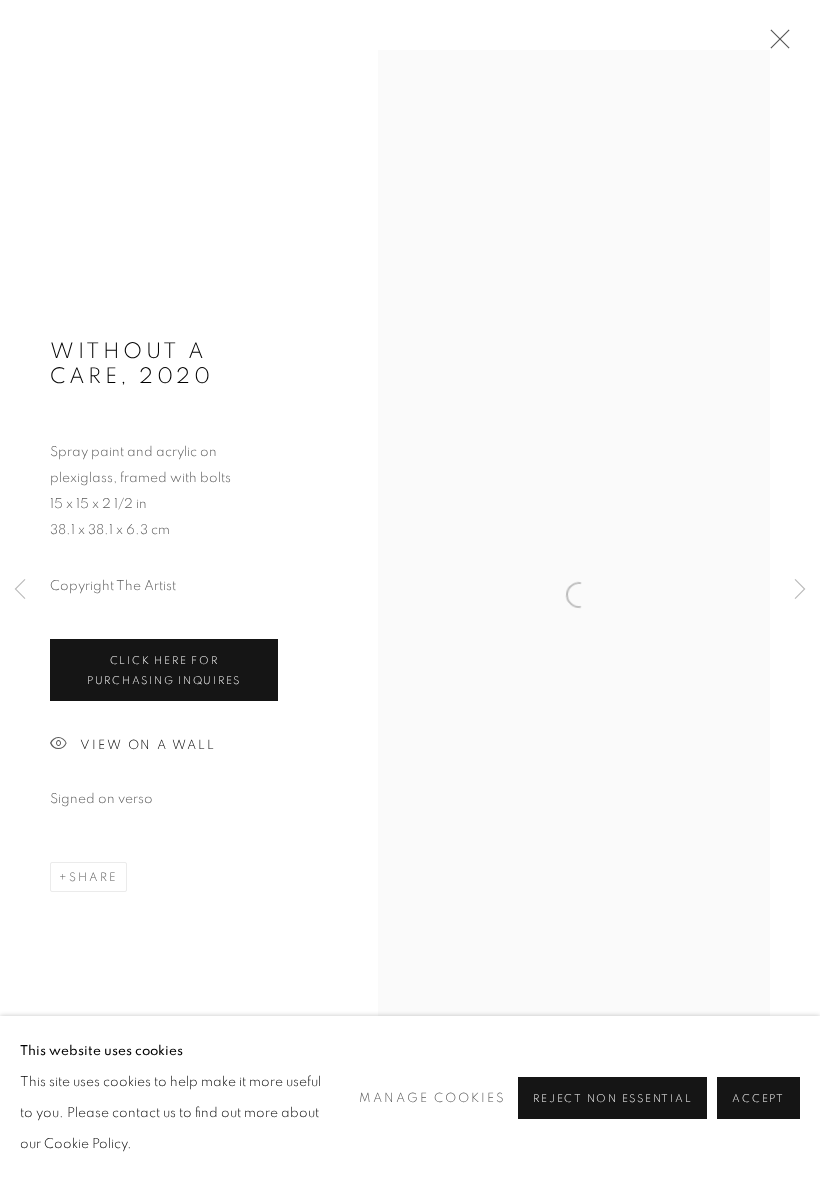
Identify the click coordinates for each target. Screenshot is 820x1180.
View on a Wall (148, 744)
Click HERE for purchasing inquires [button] (164, 670)
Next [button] (800, 590)
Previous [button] (20, 590)
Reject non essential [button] (612, 1098)
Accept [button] (758, 1098)
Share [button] (93, 877)
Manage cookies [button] (432, 1098)
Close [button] (775, 45)
